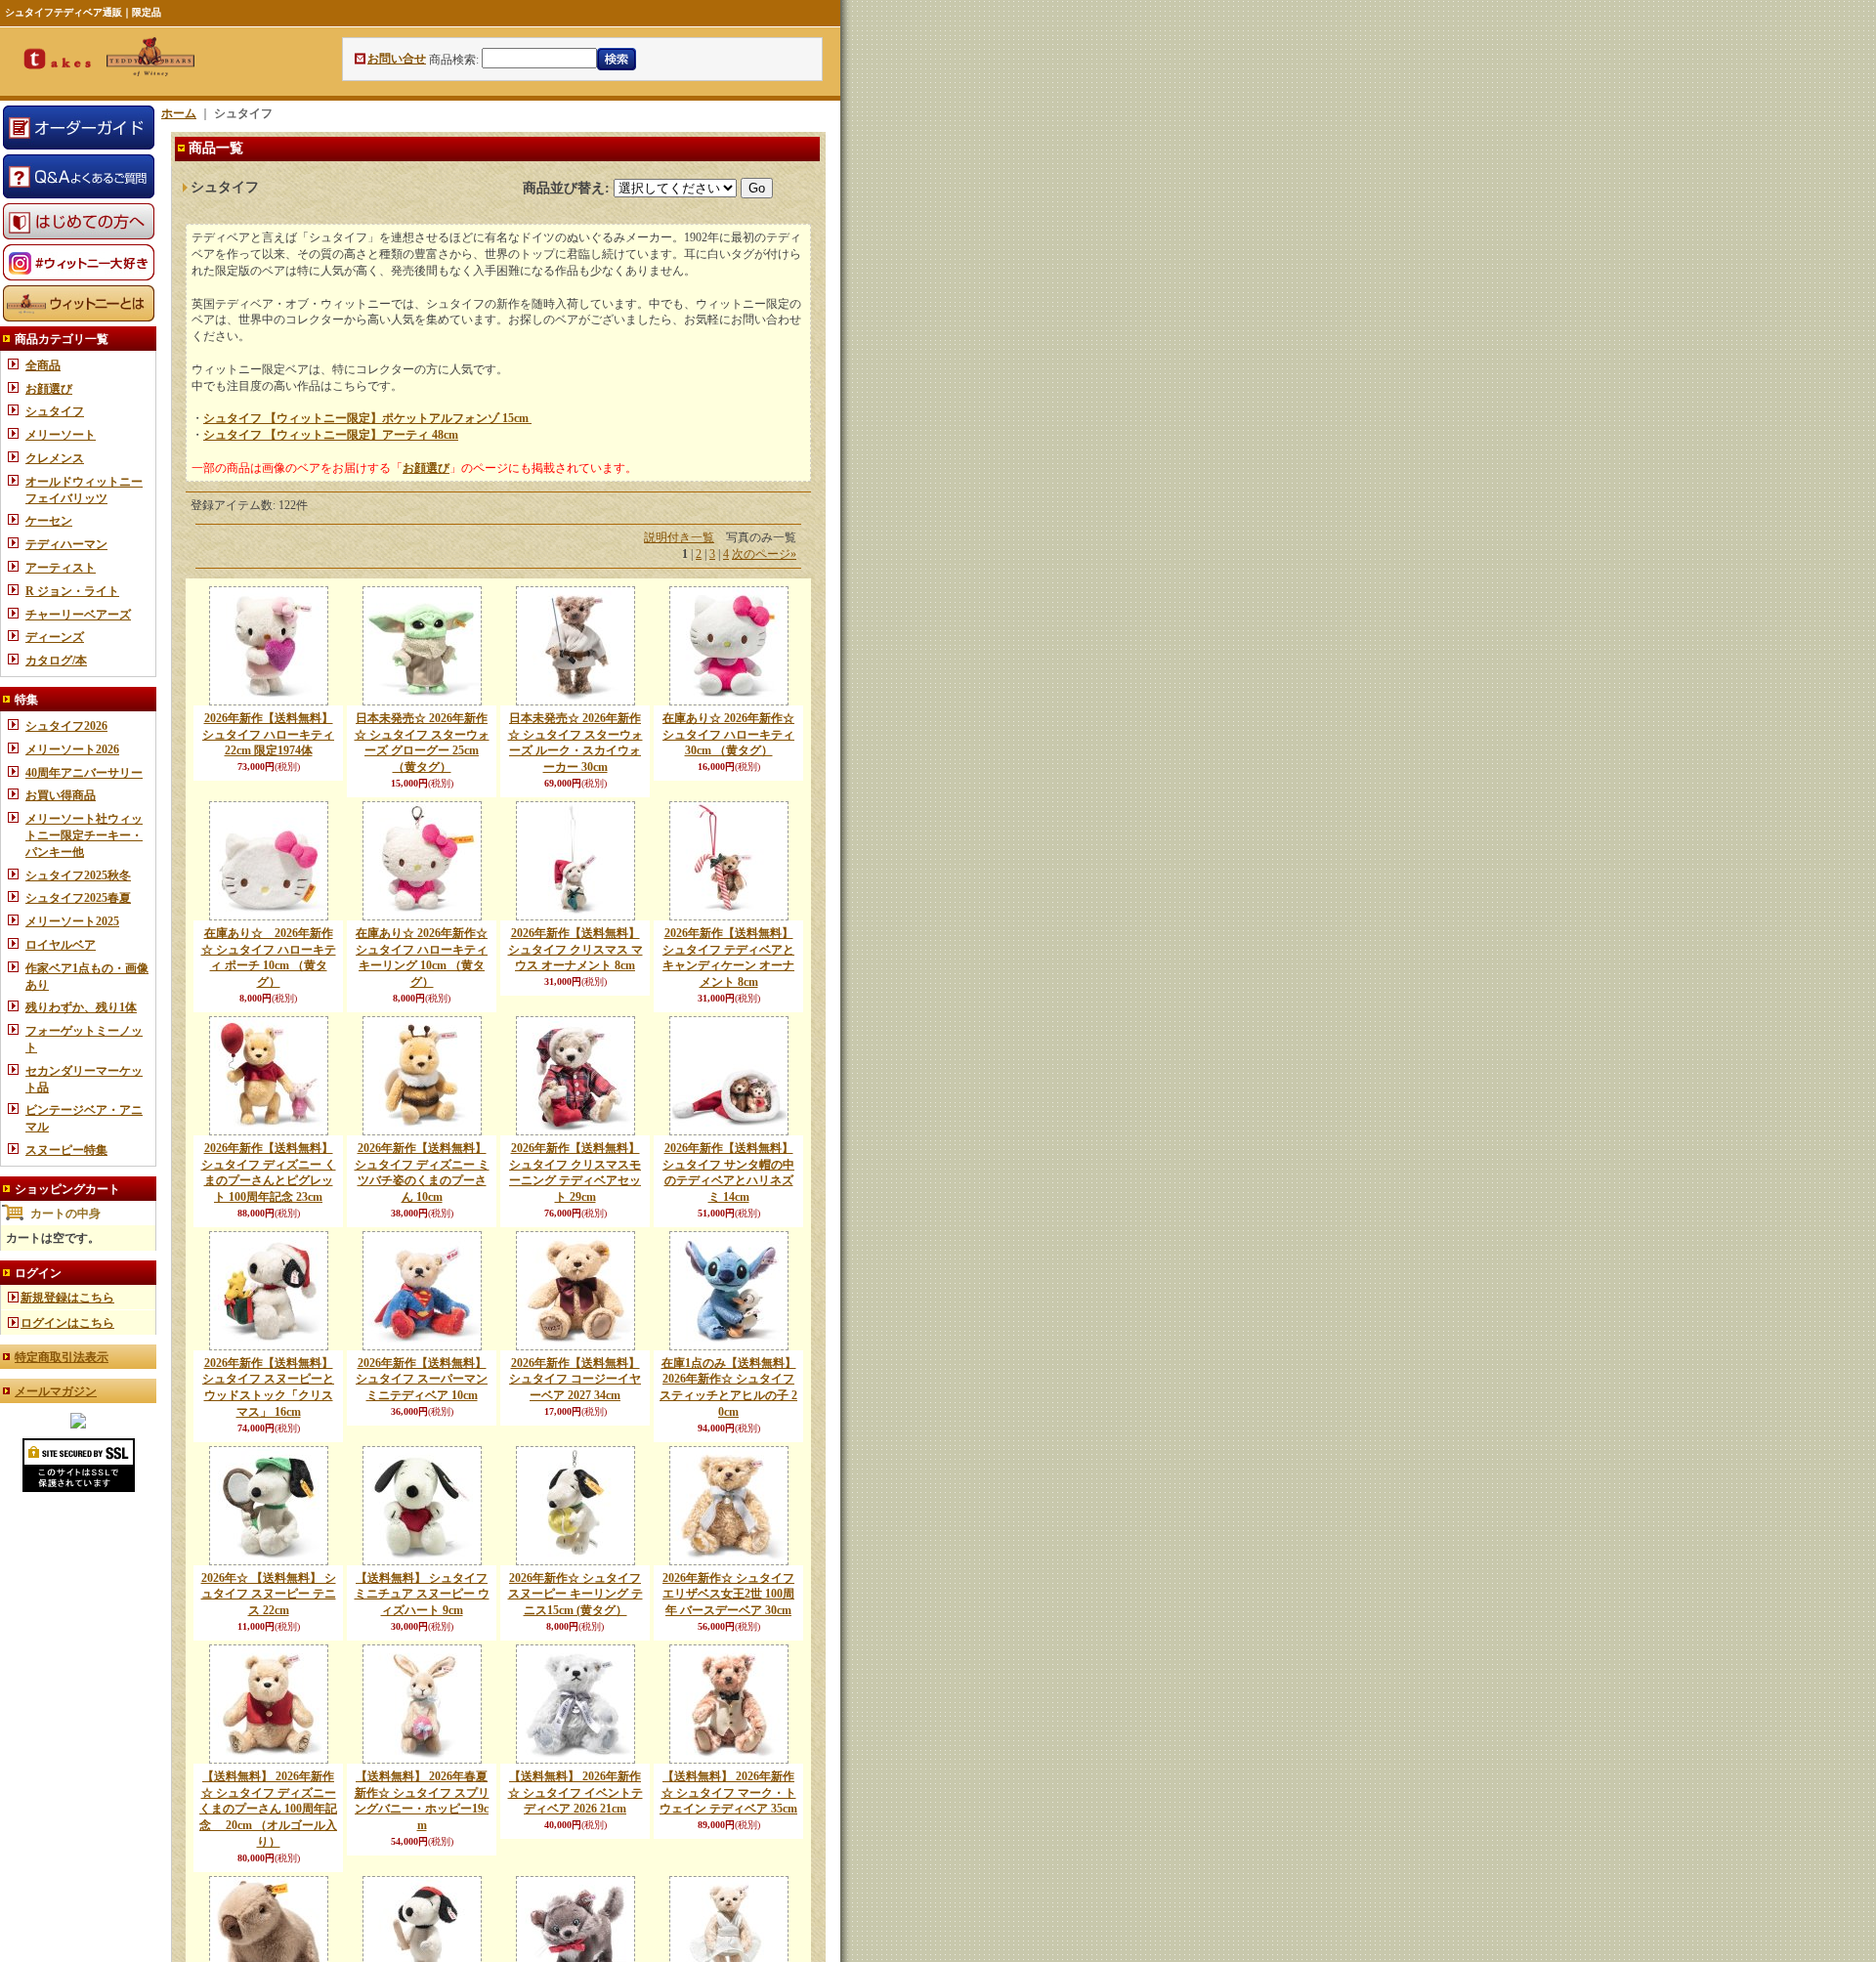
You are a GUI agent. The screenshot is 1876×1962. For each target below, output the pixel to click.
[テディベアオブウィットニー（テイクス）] (78, 1425)
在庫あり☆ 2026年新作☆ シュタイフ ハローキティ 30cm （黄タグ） (728, 735)
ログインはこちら (67, 1323)
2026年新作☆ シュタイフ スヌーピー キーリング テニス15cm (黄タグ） (576, 1595)
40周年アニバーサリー (84, 773)
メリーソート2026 (72, 749)
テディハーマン (66, 544)
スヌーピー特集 (66, 1150)
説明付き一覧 (679, 537)
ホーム (179, 113)
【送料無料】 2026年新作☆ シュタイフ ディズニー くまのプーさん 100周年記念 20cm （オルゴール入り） (268, 1809)
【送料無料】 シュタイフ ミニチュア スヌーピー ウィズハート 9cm (422, 1595)
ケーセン (49, 521)
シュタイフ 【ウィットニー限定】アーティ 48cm (331, 435)
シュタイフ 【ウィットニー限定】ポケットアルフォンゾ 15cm (367, 418)
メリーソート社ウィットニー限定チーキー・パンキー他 (84, 835)
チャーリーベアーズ (78, 615)
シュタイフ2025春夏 (78, 898)
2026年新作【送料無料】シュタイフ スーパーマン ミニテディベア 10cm (422, 1380)
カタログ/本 (56, 661)
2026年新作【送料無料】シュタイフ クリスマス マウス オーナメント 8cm (576, 950)
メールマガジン (56, 1391)
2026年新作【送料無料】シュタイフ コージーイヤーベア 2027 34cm (575, 1380)
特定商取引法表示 (62, 1357)
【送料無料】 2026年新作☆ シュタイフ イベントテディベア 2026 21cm (576, 1793)
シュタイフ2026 (66, 726)
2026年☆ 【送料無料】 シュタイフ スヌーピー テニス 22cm (269, 1595)
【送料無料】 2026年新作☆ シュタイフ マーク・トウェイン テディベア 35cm (728, 1793)
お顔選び (49, 389)
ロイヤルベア (61, 945)
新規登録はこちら (67, 1298)
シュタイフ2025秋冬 (78, 875)
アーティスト (61, 568)
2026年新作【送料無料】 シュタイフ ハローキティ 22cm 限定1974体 (268, 735)
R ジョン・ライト (72, 591)
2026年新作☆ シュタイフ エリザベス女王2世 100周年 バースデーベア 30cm (728, 1595)
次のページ (764, 554)
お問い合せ (397, 59)
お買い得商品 (61, 795)
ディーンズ (55, 637)
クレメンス (55, 458)
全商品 (43, 365)
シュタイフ (55, 411)
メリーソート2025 (72, 921)
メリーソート (61, 435)
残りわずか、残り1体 (81, 1007)
